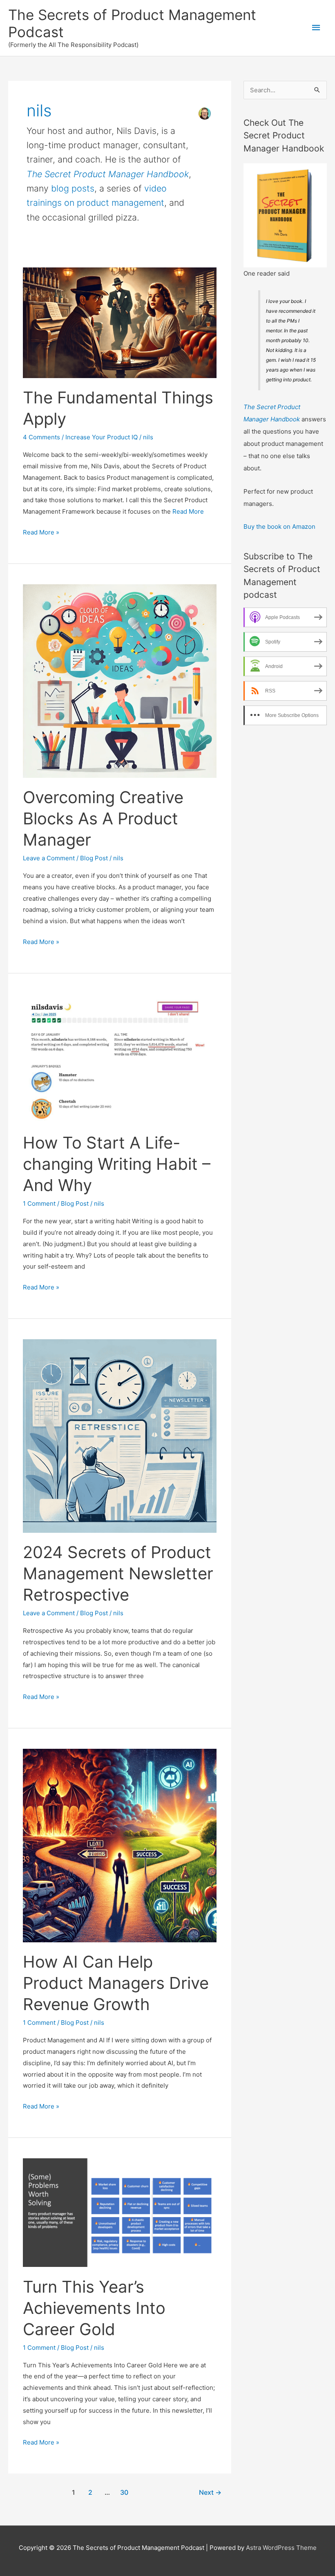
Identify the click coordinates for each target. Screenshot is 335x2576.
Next (210, 2493)
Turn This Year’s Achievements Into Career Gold (94, 2308)
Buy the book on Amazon (279, 527)
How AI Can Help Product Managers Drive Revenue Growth (116, 1983)
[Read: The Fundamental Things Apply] (120, 322)
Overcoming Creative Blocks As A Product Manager (103, 818)
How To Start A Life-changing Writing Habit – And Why (117, 1164)
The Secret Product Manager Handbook (108, 174)
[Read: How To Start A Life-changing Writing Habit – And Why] (120, 1058)
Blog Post (94, 858)
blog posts (73, 188)
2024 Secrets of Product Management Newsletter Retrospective (118, 1573)
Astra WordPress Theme (281, 2548)
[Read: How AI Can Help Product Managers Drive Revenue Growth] (120, 1845)
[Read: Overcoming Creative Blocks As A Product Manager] (120, 680)
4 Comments (41, 437)
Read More (188, 511)
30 (124, 2493)
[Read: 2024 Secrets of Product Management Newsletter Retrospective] (120, 1435)
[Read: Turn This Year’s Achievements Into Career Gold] (120, 2212)
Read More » (41, 533)
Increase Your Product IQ (102, 437)
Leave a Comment (49, 858)
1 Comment (39, 1203)
